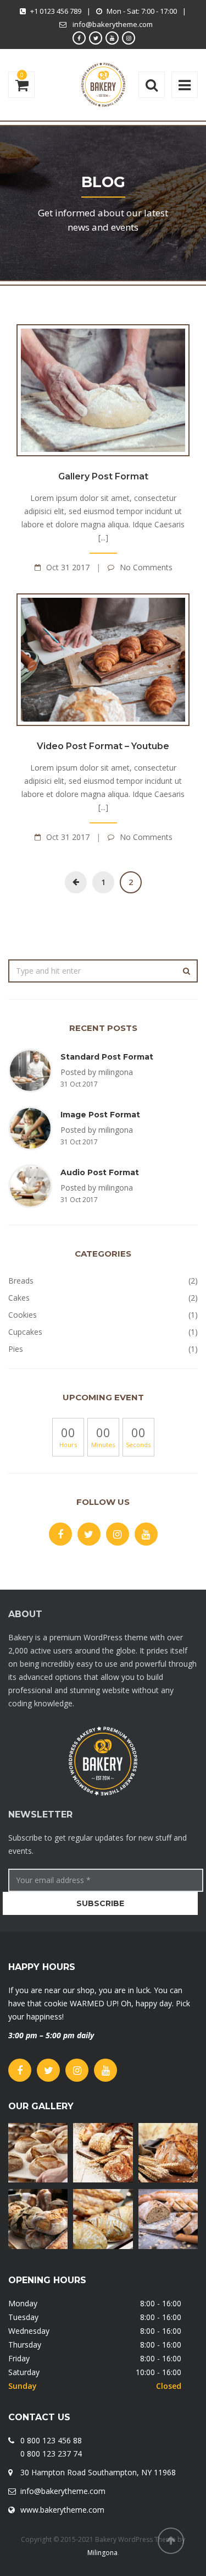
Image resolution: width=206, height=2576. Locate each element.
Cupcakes (25, 1332)
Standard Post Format (107, 1057)
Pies (16, 1349)
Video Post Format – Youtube (103, 746)
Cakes (19, 1298)
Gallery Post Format (103, 476)
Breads (21, 1281)
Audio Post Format (100, 1172)
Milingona (102, 2553)
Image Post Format (100, 1115)
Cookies (23, 1315)
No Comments (146, 567)
